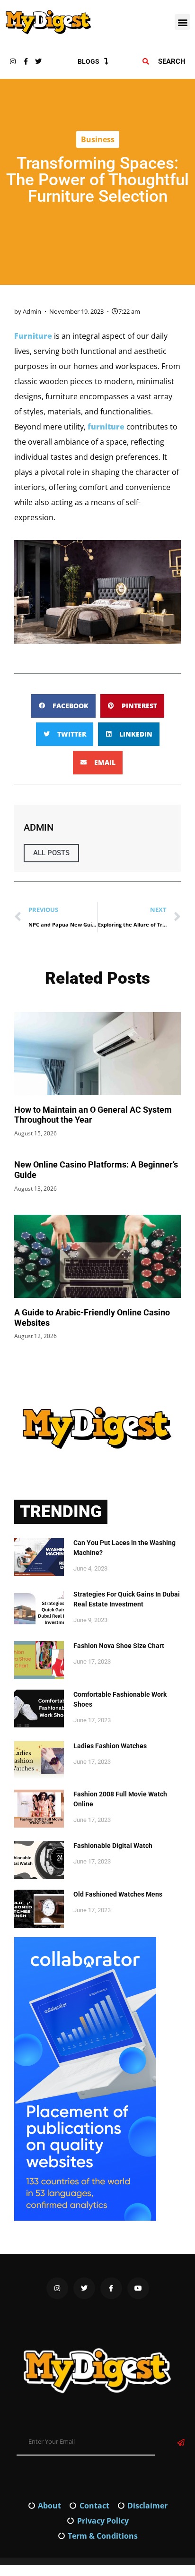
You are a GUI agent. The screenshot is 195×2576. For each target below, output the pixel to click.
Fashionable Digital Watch (113, 1846)
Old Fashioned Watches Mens (118, 1894)
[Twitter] (38, 61)
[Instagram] (13, 61)
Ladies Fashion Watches (110, 1746)
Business (98, 139)
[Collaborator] (85, 2218)
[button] (182, 22)
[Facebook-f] (26, 61)
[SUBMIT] (181, 2443)
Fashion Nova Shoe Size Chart (119, 1646)
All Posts (51, 853)
